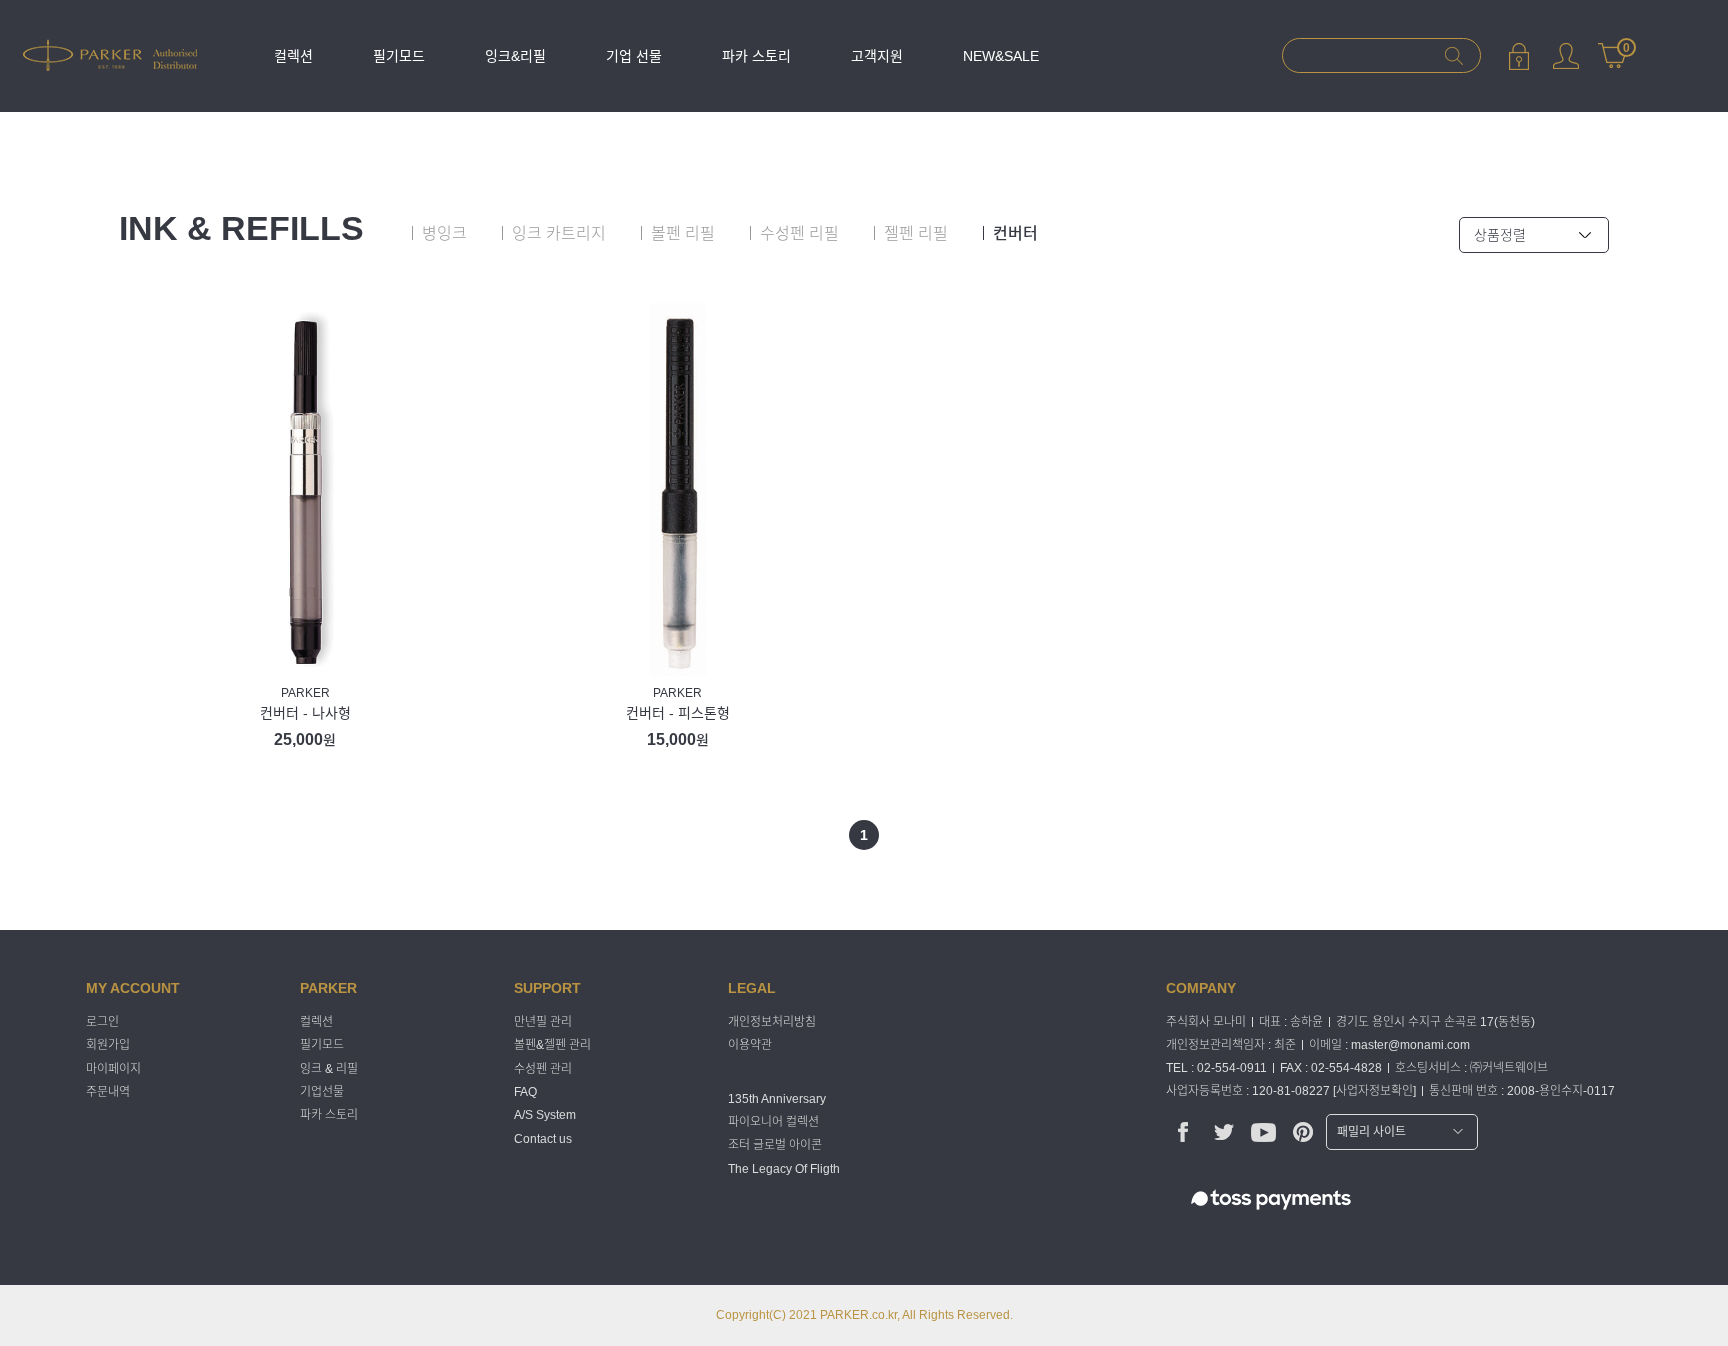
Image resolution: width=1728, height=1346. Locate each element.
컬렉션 (293, 56)
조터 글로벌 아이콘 (775, 1146)
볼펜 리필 (683, 233)
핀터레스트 (1303, 1131)
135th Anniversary (777, 1099)
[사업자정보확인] (1374, 1091)
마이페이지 (1565, 55)
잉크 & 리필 (329, 1069)
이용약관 (750, 1046)
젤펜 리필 (916, 233)
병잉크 (444, 233)
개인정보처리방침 (772, 1022)
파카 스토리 (756, 56)
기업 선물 (634, 56)
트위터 (1223, 1131)
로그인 (1518, 55)
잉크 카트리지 (559, 233)
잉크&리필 (515, 56)
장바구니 (1612, 46)
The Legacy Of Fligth (784, 1169)
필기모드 (399, 56)
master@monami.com (1410, 1045)
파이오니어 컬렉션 (773, 1122)
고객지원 (877, 56)
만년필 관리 (543, 1022)
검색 (1453, 55)
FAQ (525, 1092)
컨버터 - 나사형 (305, 713)
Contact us (543, 1139)
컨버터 (1015, 233)
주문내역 (108, 1092)
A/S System (545, 1116)
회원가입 (108, 1046)
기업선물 (322, 1092)
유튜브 (1263, 1131)
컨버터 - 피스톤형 (678, 713)
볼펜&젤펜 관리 (552, 1046)
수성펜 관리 (543, 1069)
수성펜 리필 (799, 233)
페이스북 (1183, 1131)
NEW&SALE (1001, 56)
